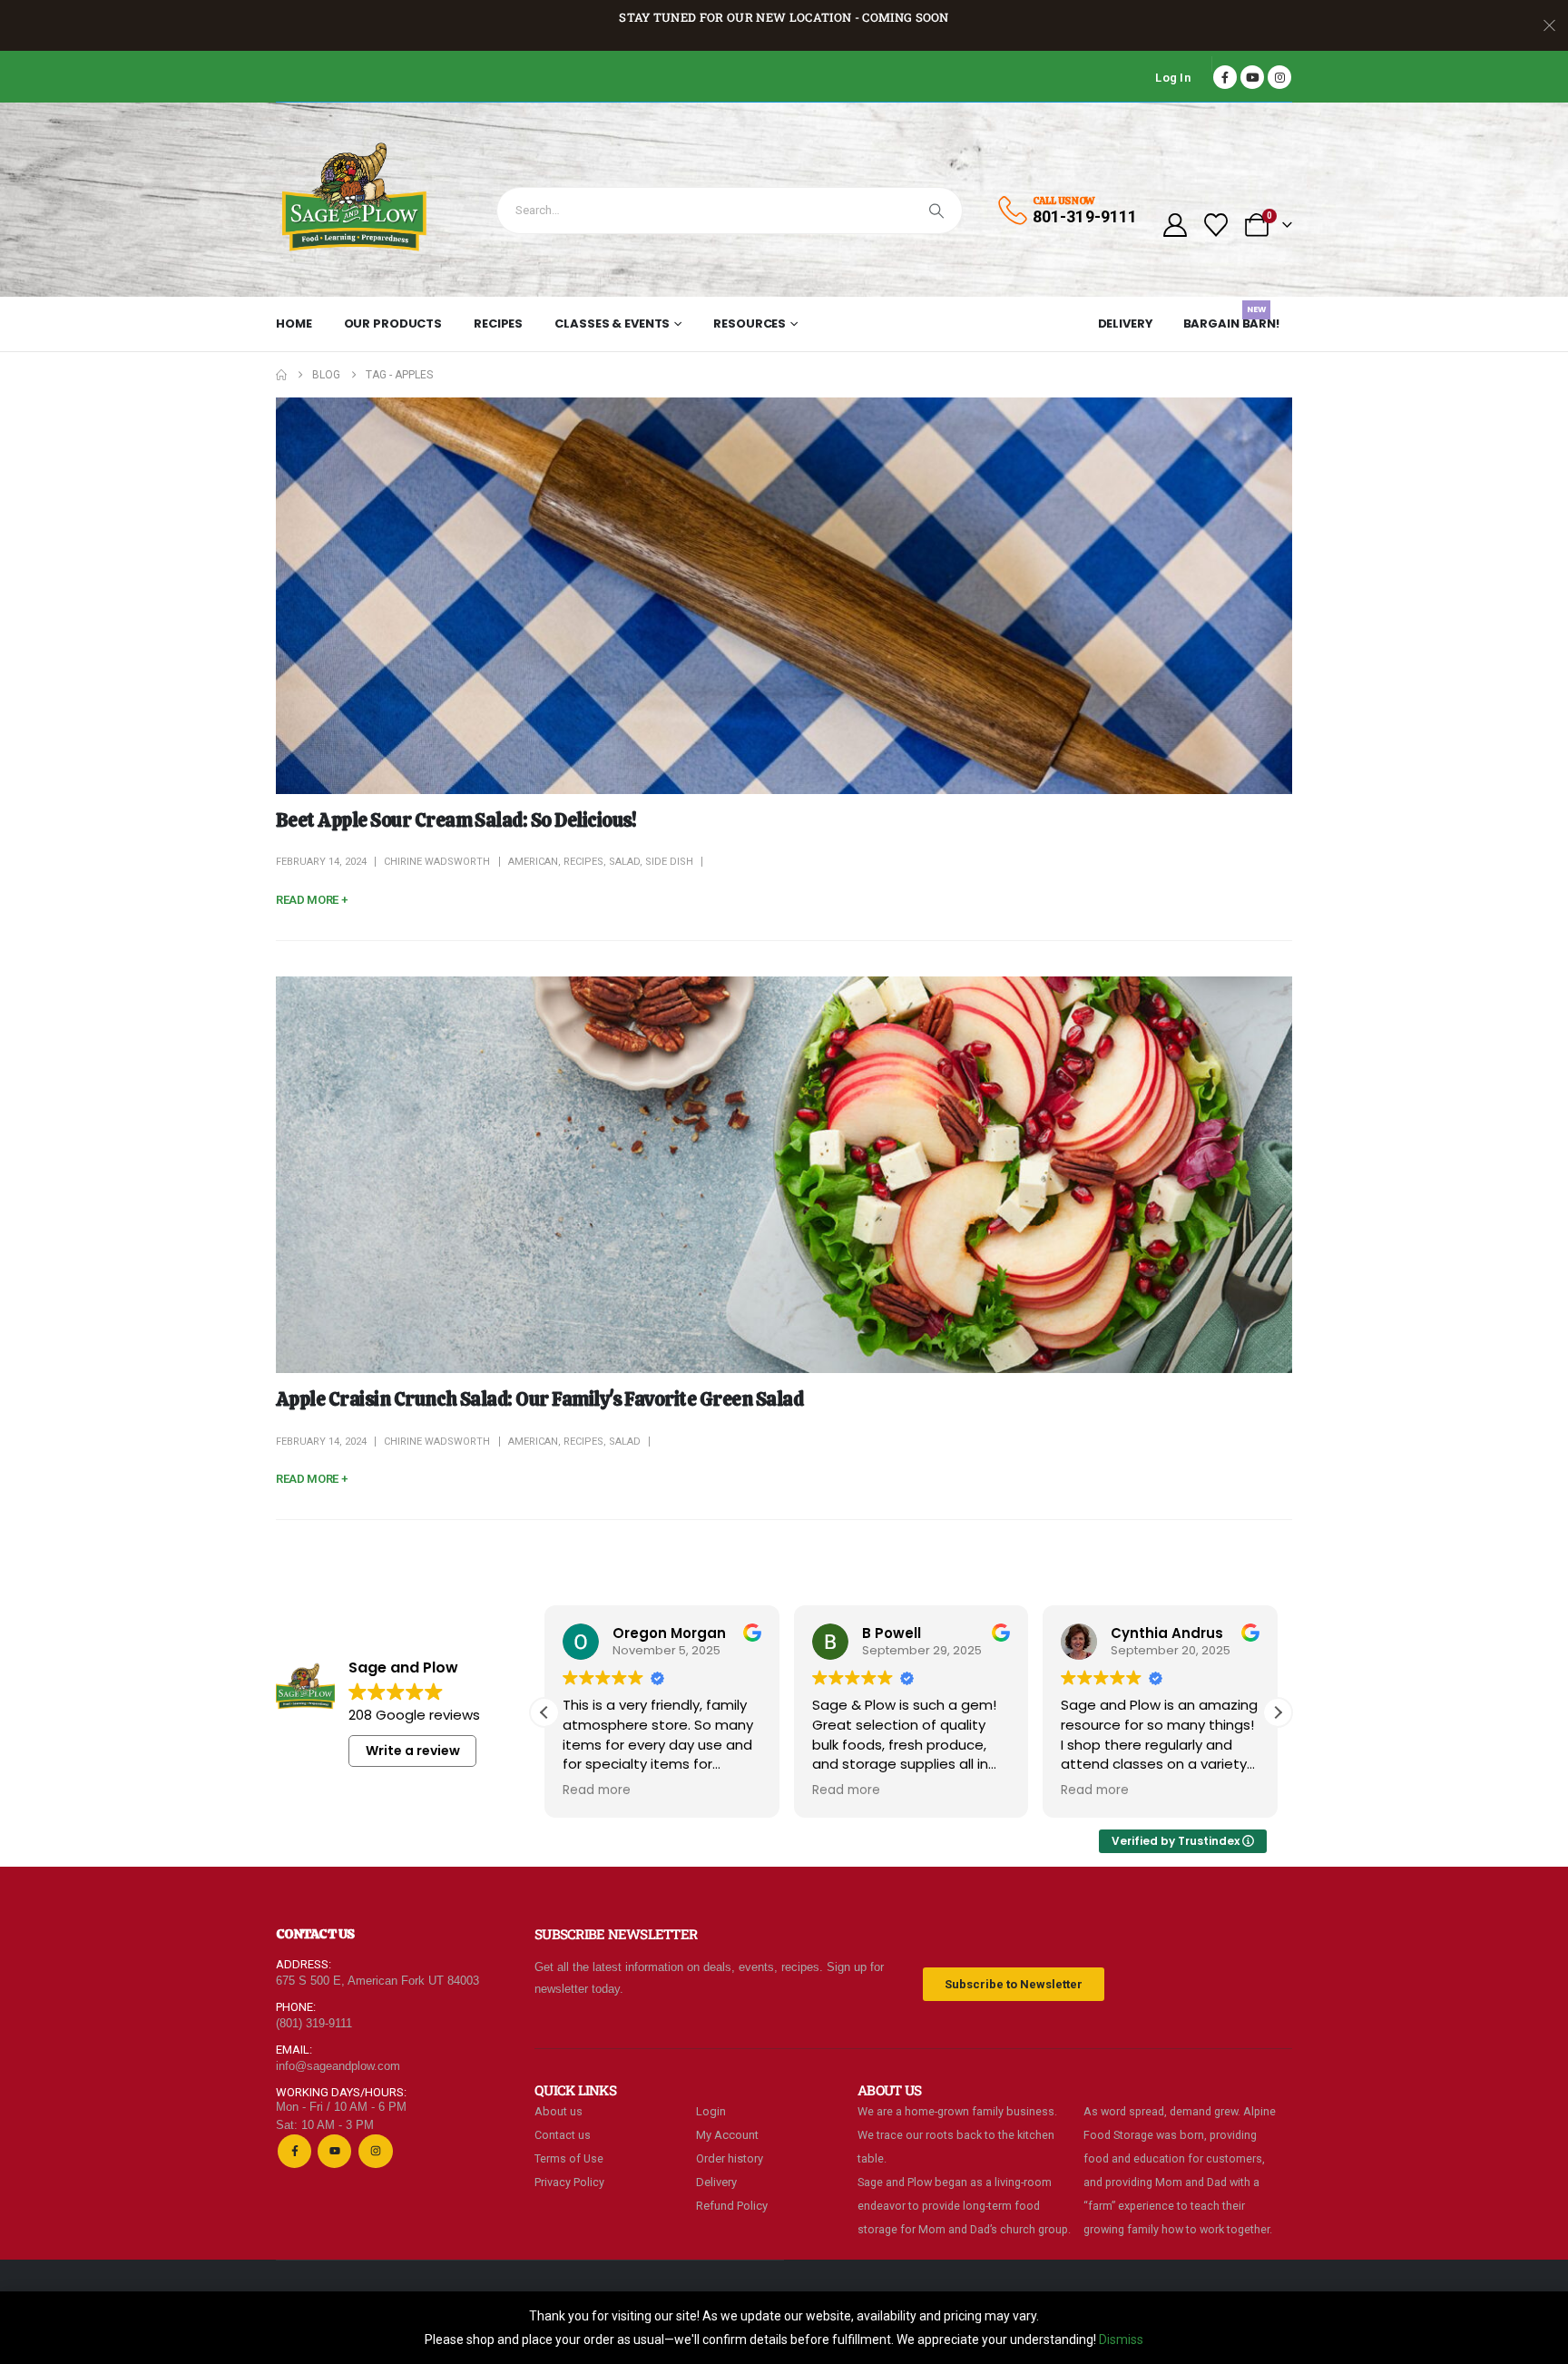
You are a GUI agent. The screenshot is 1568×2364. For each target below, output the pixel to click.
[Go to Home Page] (281, 375)
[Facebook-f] (294, 2151)
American (533, 862)
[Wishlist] (1216, 225)
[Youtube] (1252, 77)
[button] (1278, 1712)
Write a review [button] (413, 1751)
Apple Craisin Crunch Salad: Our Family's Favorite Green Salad (539, 1399)
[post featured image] (784, 596)
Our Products (393, 324)
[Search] (936, 211)
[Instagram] (1279, 77)
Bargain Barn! (1231, 320)
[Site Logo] (355, 200)
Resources (750, 324)
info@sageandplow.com (338, 2066)
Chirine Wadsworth (437, 862)
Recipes (498, 324)
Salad (624, 862)
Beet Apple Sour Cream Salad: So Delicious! (456, 820)
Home (294, 324)
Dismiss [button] (1121, 2339)
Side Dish (669, 862)
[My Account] (1175, 225)
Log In (1173, 78)
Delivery (1126, 324)
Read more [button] (597, 1790)
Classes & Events (612, 324)
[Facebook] (1225, 77)
